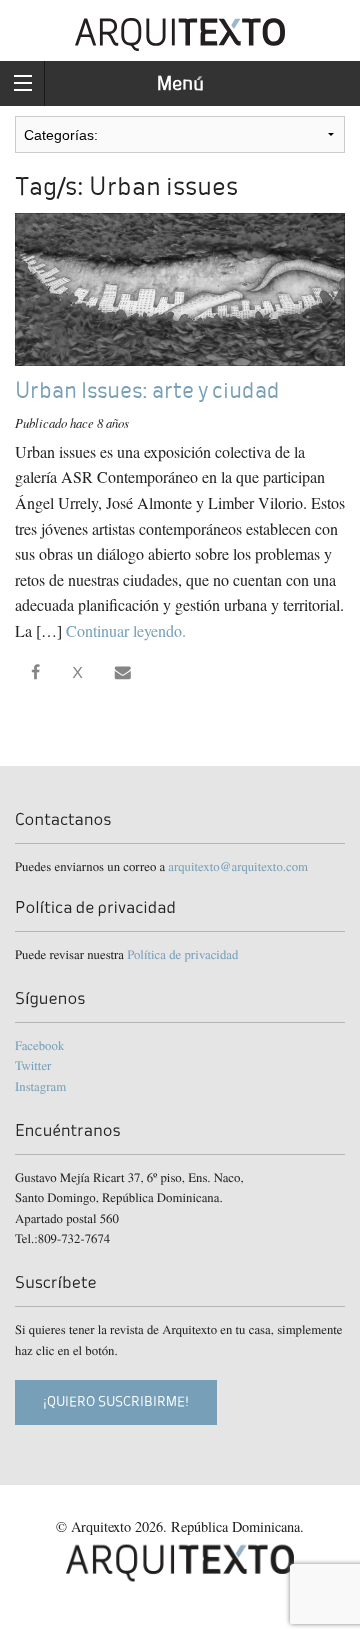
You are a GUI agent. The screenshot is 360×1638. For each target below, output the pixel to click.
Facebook (39, 1045)
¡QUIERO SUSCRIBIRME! (116, 1401)
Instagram (40, 1086)
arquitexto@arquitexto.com (238, 866)
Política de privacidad (182, 954)
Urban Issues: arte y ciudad (147, 390)
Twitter (33, 1065)
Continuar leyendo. (126, 630)
